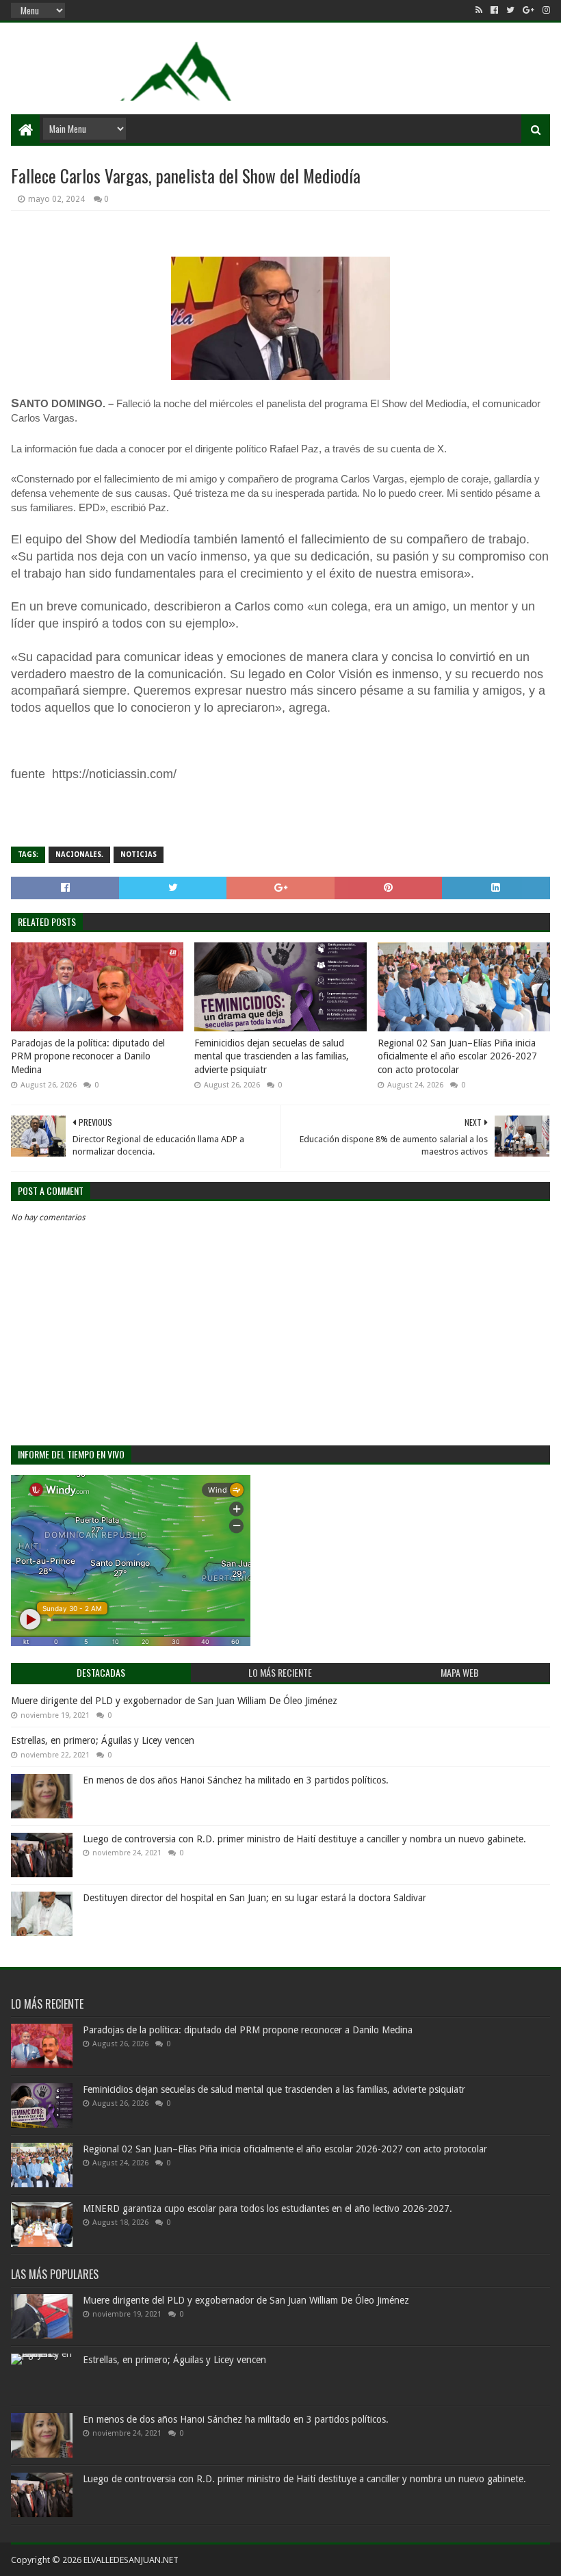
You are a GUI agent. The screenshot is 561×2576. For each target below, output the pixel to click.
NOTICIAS (139, 854)
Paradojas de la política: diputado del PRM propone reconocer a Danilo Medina (88, 1056)
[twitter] (510, 10)
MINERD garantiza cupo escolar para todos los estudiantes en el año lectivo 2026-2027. (268, 2208)
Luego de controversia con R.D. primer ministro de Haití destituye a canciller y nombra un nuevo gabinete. (304, 1839)
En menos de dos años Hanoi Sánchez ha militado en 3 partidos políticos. (236, 1780)
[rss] (479, 10)
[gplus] (529, 10)
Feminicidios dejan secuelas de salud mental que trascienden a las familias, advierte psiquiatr (272, 1056)
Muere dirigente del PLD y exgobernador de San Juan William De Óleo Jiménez (174, 1701)
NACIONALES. (79, 854)
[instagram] (545, 10)
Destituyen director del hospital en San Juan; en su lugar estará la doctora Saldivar (255, 1898)
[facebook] (494, 10)
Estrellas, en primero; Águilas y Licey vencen (103, 1740)
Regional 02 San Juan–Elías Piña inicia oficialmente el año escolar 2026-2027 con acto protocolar (457, 1056)
